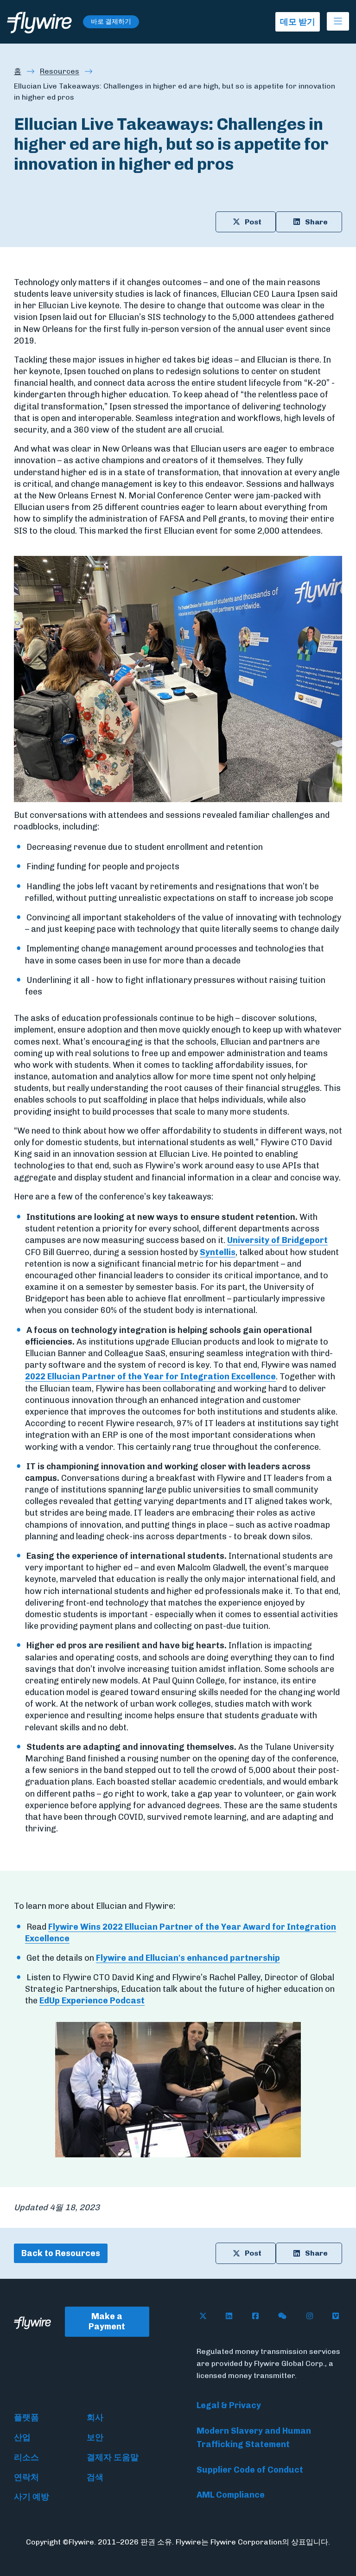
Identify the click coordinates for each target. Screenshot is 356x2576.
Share (316, 222)
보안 (95, 2437)
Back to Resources (61, 2253)
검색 (95, 2477)
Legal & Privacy (229, 2405)
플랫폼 (26, 2417)
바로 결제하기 (111, 22)
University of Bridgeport (277, 1240)
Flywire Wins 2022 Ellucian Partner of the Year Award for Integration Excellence (181, 1933)
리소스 (26, 2457)
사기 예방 (32, 2497)
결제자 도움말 (113, 2457)
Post (253, 222)
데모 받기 (298, 22)
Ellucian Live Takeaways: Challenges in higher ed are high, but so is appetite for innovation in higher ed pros (175, 92)
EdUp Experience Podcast (92, 2001)
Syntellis (218, 1252)
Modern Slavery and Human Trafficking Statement (254, 2438)
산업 (22, 2437)
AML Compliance (231, 2495)
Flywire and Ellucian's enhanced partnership (188, 1958)
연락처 (26, 2477)
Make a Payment (107, 2322)
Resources (60, 71)
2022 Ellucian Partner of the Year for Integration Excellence (150, 1377)
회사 (95, 2417)
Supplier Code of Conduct (250, 2470)
